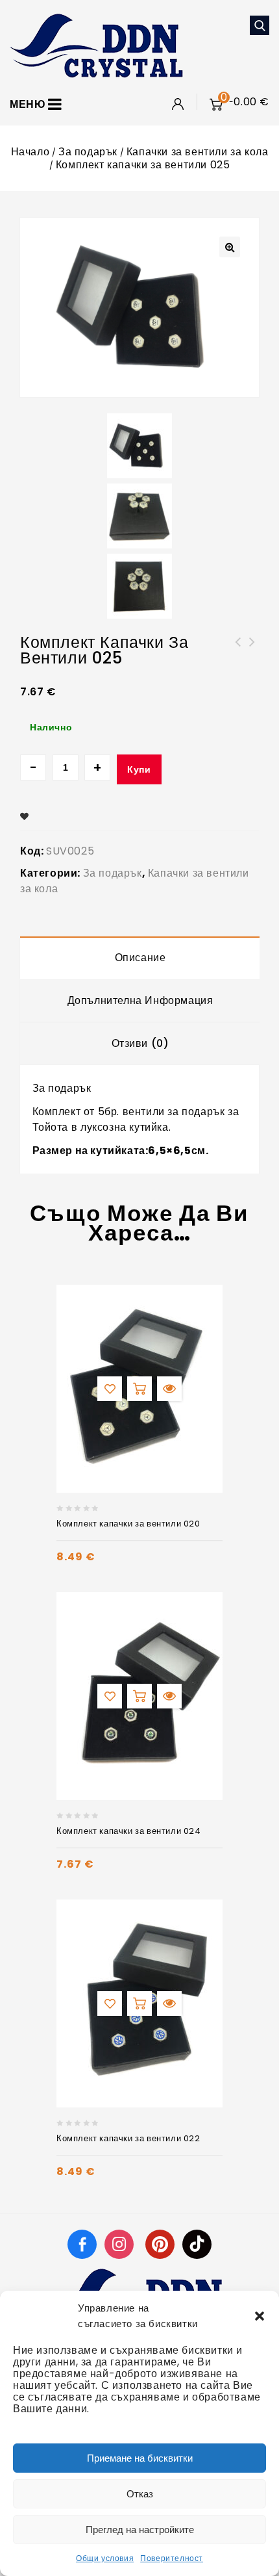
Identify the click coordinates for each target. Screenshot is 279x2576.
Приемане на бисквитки (140, 2458)
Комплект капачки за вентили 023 (252, 650)
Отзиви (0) (140, 1043)
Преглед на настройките (140, 2530)
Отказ (140, 2494)
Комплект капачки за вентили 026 (238, 650)
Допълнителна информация (140, 1000)
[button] (260, 2316)
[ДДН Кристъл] (96, 45)
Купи (139, 769)
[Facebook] (82, 2244)
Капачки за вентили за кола (198, 152)
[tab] (140, 958)
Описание (140, 958)
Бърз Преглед (169, 1389)
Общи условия (105, 2558)
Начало (30, 152)
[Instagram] (121, 2244)
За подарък (88, 152)
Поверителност (172, 2558)
